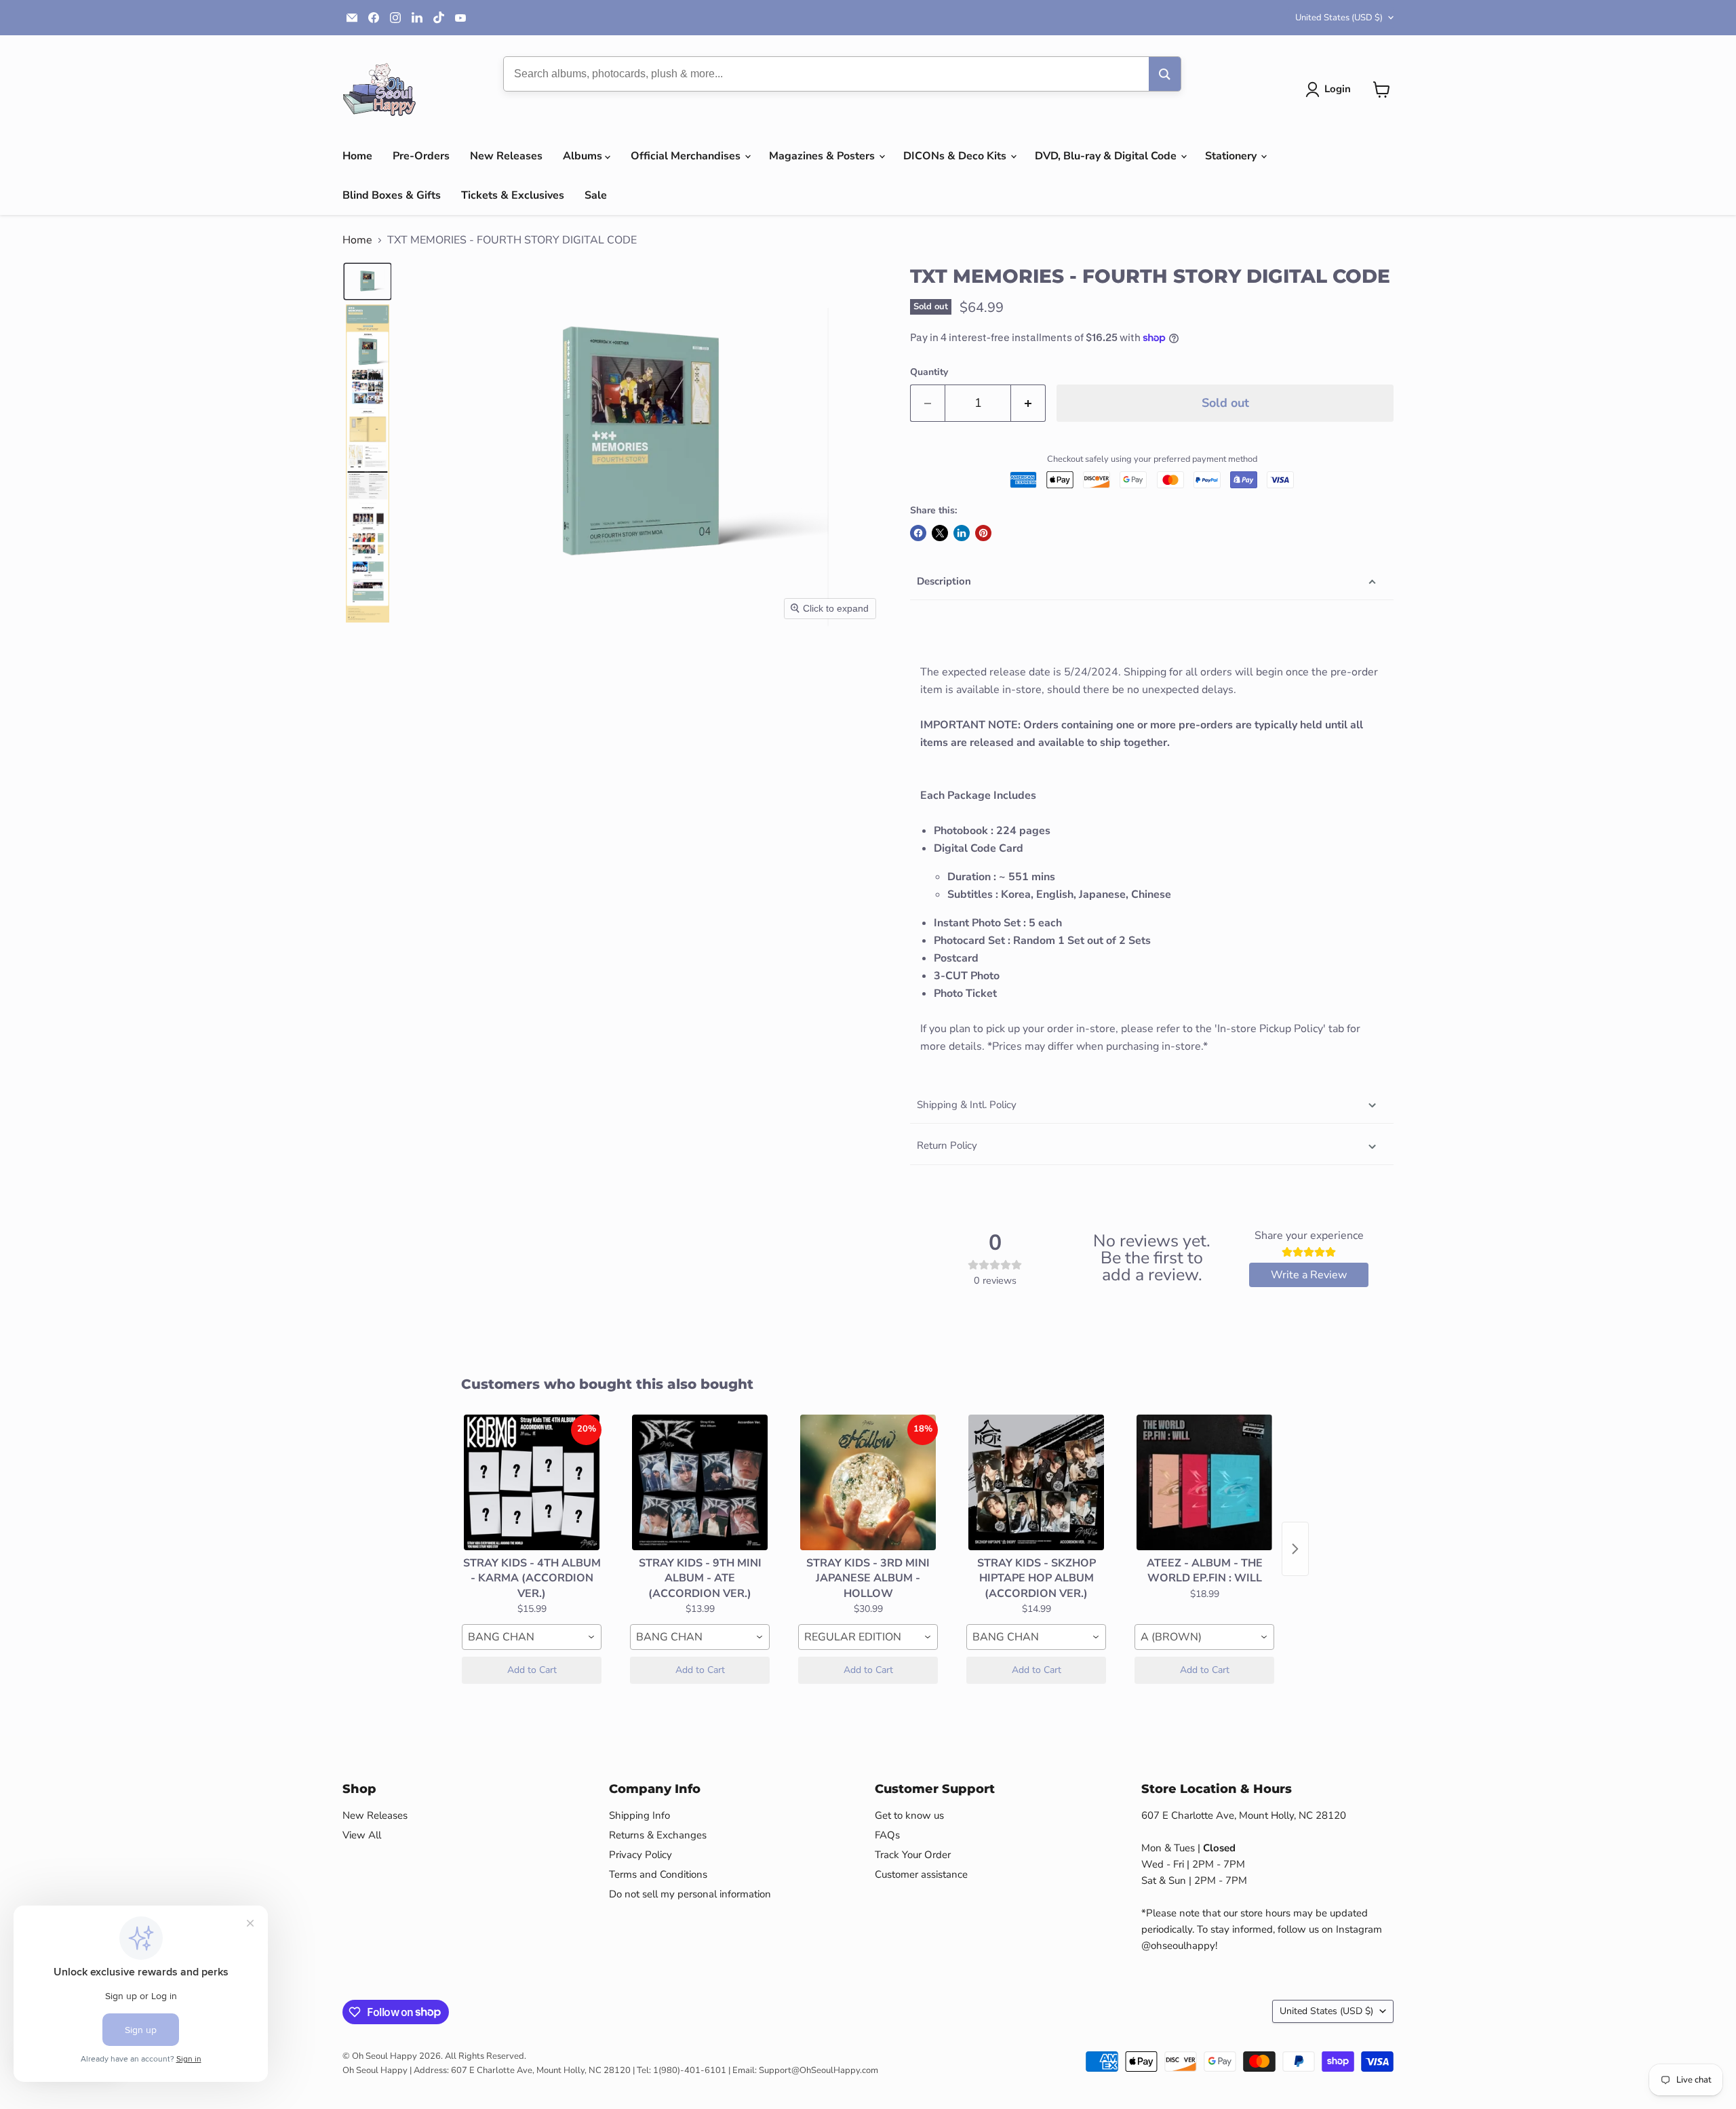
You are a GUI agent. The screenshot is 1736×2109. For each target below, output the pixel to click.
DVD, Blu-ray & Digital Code (1107, 156)
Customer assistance (921, 1874)
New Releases (506, 156)
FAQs (887, 1835)
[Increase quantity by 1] (1028, 403)
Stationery (1232, 156)
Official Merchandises (687, 156)
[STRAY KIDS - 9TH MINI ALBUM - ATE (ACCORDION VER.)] (700, 1482)
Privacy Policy (640, 1855)
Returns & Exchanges (658, 1835)
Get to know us (909, 1815)
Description (944, 581)
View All (362, 1835)
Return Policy (947, 1145)
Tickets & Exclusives (513, 195)
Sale (596, 195)
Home (357, 156)
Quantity (929, 372)
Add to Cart (532, 1670)
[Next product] (1295, 1549)
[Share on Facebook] (918, 533)
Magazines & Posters (823, 156)
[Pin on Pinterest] (983, 533)
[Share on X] (940, 533)
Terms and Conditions (658, 1874)
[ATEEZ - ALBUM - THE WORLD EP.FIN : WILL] (1204, 1482)
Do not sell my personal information (690, 1894)
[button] (1331, 90)
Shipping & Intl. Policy (967, 1105)
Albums (584, 156)
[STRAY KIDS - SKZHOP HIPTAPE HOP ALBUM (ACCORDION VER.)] (1036, 1482)
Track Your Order (913, 1855)
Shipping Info (639, 1815)
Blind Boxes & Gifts (392, 195)
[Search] (1165, 74)
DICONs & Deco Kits (956, 156)
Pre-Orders (421, 156)
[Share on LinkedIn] (962, 533)
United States (1339, 18)
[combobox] (532, 1637)
